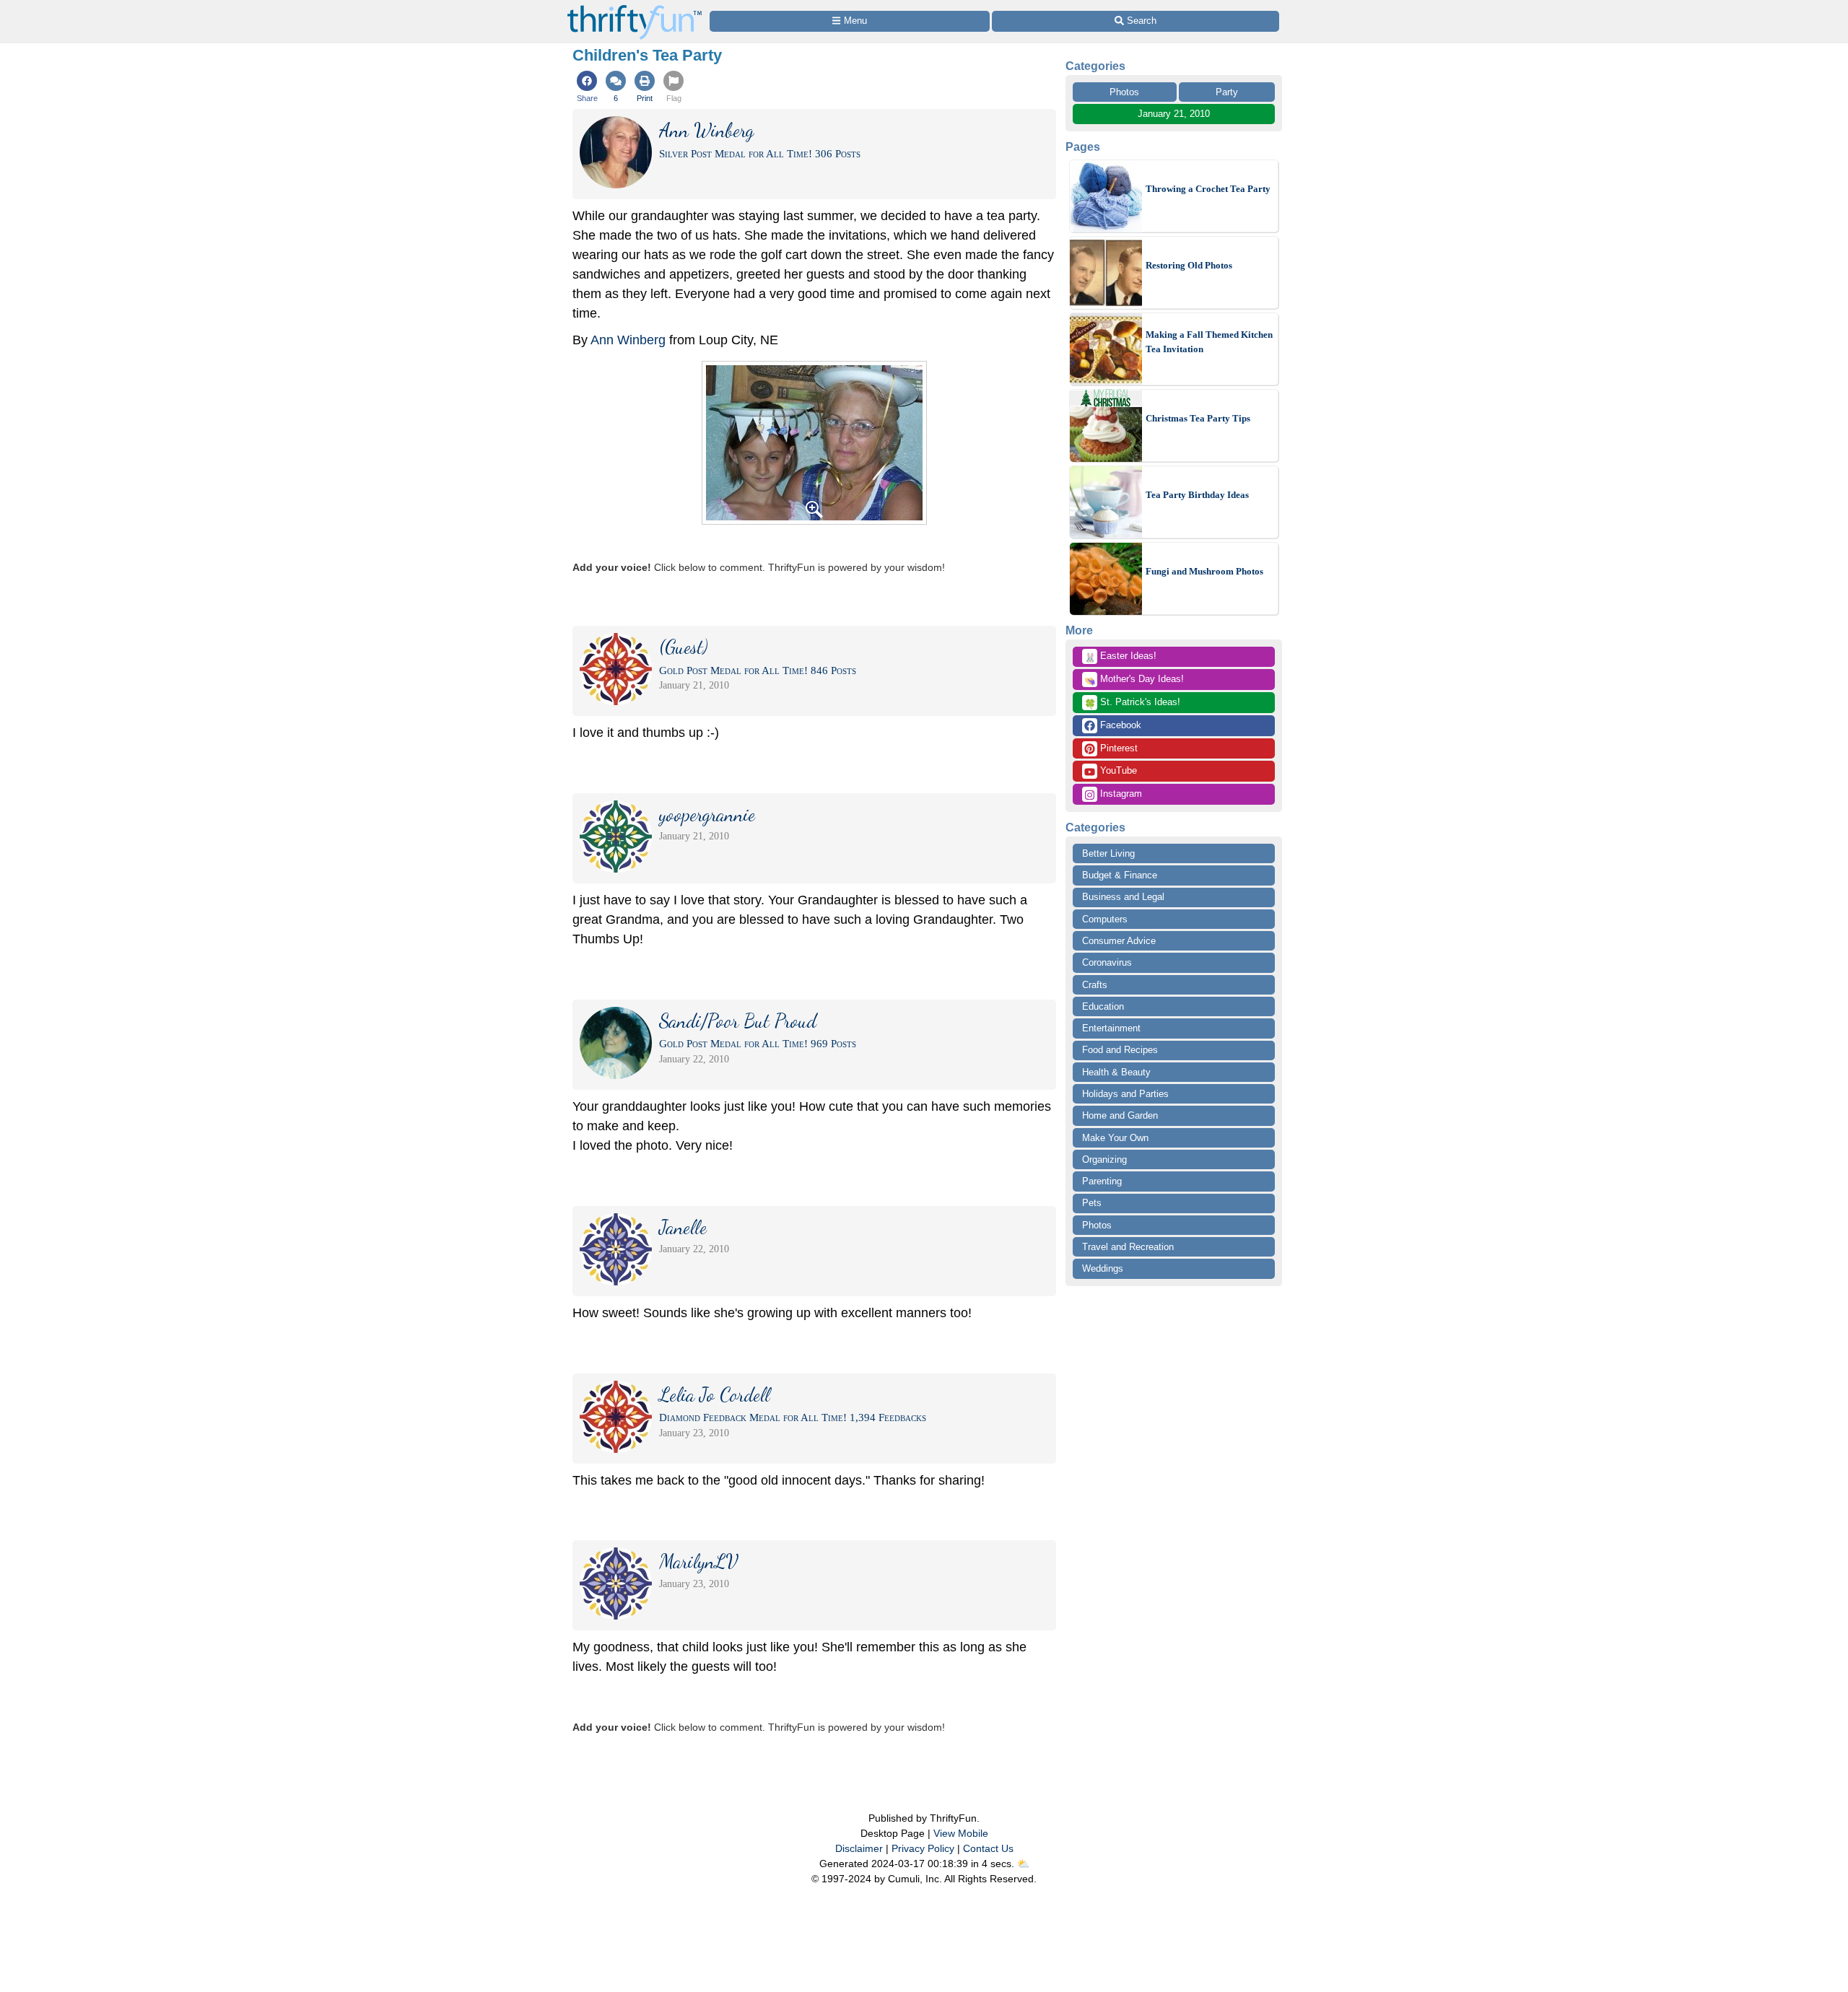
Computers (1105, 919)
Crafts (1095, 985)
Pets (1092, 1203)
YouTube (1117, 770)
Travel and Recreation (1128, 1247)
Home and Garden (1120, 1115)
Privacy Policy (923, 1848)
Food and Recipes (1120, 1050)
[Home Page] (635, 8)
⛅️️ (1023, 1864)
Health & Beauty (1116, 1072)
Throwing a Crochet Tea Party (1208, 189)
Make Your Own (1115, 1138)
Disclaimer (859, 1848)
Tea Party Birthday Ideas (1197, 495)
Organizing (1104, 1159)
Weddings (1103, 1268)
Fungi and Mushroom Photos (1204, 571)
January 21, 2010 (1174, 114)
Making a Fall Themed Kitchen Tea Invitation (1209, 342)
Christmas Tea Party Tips (1198, 418)
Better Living (1108, 853)
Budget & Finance (1120, 875)
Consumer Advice (1119, 941)
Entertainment (1111, 1028)
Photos (1124, 92)
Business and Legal (1123, 897)
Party (1227, 92)
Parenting (1102, 1181)
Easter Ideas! (1120, 657)
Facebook (1119, 725)
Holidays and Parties (1125, 1094)
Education (1103, 1006)
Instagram (1120, 794)
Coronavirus (1107, 962)
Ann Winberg (628, 340)
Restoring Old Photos (1189, 265)
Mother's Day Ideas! (1134, 680)
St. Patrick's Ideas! (1132, 703)
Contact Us (988, 1848)
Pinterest (1117, 748)
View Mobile (961, 1833)
